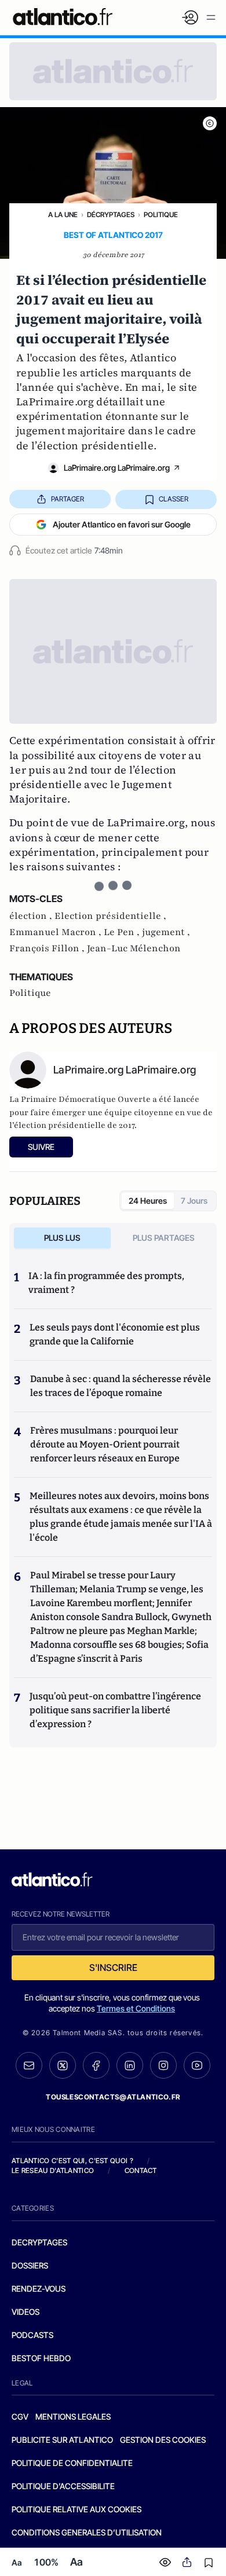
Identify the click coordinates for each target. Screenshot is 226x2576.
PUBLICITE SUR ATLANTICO (62, 2440)
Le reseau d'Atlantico (53, 2170)
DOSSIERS (30, 2265)
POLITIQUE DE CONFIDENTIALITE (72, 2463)
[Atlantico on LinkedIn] (130, 2066)
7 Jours (194, 1201)
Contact (141, 2170)
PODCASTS (32, 2335)
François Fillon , (48, 948)
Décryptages (111, 215)
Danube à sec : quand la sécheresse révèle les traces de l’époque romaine (121, 1386)
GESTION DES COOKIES (163, 2440)
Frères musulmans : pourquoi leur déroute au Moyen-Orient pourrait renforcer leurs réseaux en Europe (105, 1444)
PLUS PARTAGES (164, 1238)
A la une (63, 215)
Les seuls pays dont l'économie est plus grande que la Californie (115, 1334)
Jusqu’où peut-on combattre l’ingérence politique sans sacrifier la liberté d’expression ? (115, 1710)
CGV (20, 2416)
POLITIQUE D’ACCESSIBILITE (63, 2486)
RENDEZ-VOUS (39, 2289)
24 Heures (148, 1201)
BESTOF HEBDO (41, 2358)
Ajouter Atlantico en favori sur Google (122, 524)
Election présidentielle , (110, 916)
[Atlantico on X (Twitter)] (63, 2066)
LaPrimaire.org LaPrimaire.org (117, 468)
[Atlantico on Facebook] (96, 2066)
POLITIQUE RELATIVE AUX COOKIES (76, 2509)
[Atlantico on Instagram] (163, 2065)
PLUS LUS (62, 1238)
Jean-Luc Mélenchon (134, 948)
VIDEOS (25, 2312)
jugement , (166, 932)
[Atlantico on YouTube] (197, 2065)
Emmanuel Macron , (57, 932)
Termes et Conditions (136, 2008)
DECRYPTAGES (39, 2242)
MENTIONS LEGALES (73, 2416)
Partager (68, 499)
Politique (161, 215)
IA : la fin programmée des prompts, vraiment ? (106, 1283)
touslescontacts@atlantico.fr (113, 2097)
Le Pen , (123, 932)
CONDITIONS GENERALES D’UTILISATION (87, 2532)
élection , (32, 916)
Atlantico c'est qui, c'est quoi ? (72, 2161)
